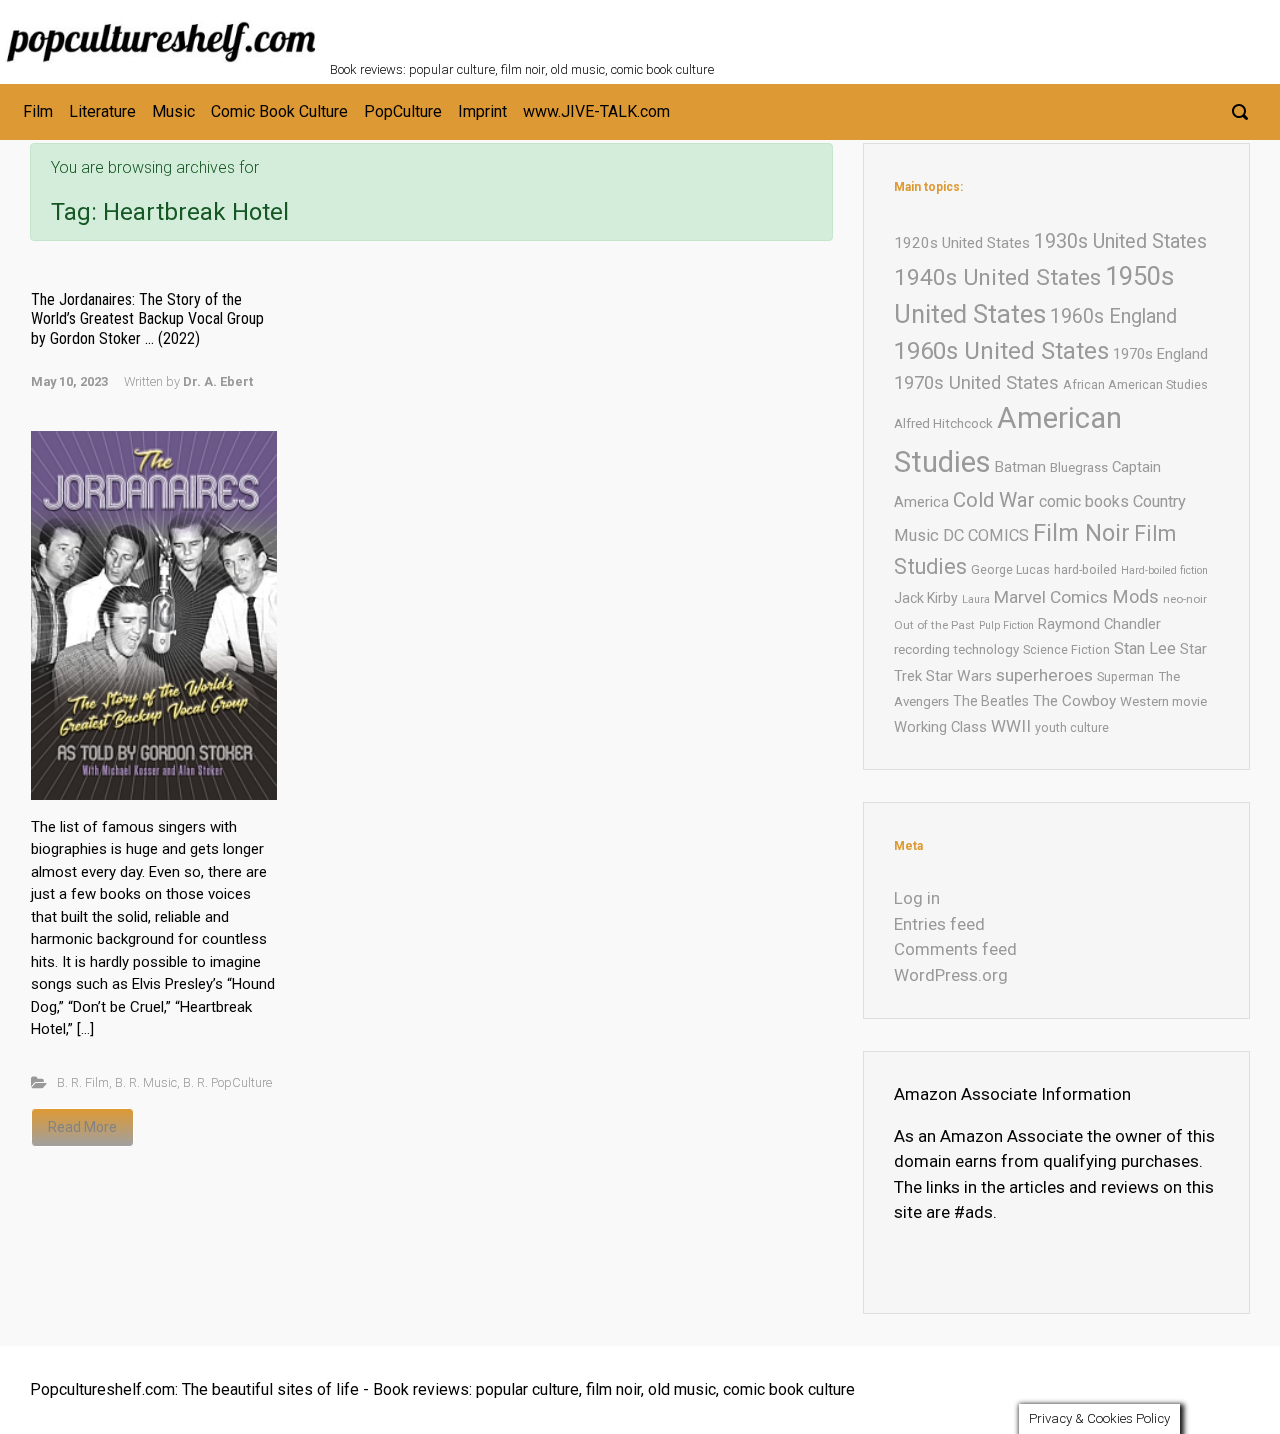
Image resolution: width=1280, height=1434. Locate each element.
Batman (1020, 467)
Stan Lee (1145, 648)
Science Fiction (1066, 649)
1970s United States (976, 382)
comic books (1084, 501)
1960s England (1113, 316)
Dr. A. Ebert (218, 381)
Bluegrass (1079, 467)
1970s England (1160, 354)
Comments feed (955, 949)
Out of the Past (934, 625)
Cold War (994, 500)
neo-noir (1185, 599)
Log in (917, 898)
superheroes (1044, 675)
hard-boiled (1085, 569)
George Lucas (1010, 569)
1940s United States (997, 277)
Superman (1125, 676)
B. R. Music (146, 1082)
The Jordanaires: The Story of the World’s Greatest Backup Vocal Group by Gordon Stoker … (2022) (147, 318)
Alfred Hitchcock (943, 423)
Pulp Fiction (1006, 625)
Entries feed (939, 924)
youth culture (1072, 727)
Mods (1135, 596)
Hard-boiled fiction (1164, 570)
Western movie (1163, 701)
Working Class (940, 727)
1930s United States (1120, 241)
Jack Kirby (926, 598)
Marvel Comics (1051, 597)
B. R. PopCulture (227, 1082)
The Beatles (991, 701)
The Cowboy (1074, 701)
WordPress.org (951, 975)
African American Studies (1135, 384)
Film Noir (1081, 533)
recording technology (956, 649)
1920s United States (962, 243)
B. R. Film (83, 1082)
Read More (82, 1127)
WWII (1011, 726)
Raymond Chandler (1099, 624)
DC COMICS (986, 535)
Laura (976, 599)
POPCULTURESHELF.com (547, 28)
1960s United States (1001, 351)
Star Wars (959, 676)
